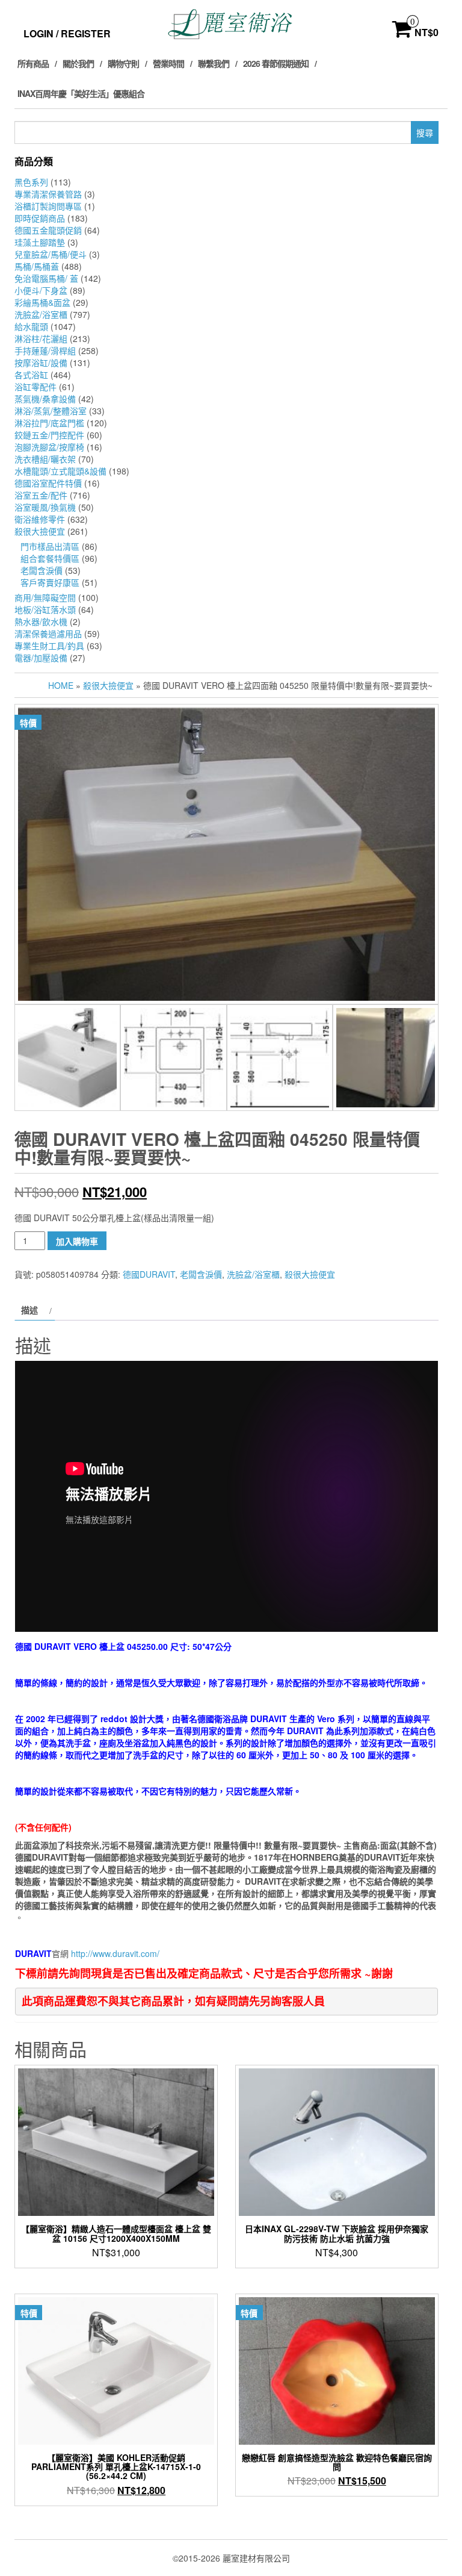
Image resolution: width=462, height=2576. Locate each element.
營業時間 (168, 63)
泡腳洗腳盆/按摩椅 (49, 447)
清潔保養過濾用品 (48, 633)
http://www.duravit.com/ (115, 1953)
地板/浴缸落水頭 (45, 609)
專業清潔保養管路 (48, 194)
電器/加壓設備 (41, 658)
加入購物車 (77, 1241)
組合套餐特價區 (50, 558)
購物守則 (123, 63)
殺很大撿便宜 (40, 531)
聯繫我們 (214, 63)
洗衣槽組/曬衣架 (45, 459)
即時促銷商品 (40, 218)
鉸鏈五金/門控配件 (49, 435)
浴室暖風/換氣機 (45, 507)
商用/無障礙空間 (45, 597)
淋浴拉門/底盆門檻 (49, 423)
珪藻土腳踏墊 (40, 242)
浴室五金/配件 (41, 495)
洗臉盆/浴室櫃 (41, 314)
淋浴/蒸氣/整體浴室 (51, 411)
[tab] (35, 1310)
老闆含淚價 (42, 570)
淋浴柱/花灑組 (41, 338)
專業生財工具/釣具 (49, 646)
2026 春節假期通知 (276, 63)
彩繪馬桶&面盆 (42, 302)
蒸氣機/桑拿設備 (45, 399)
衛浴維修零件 (40, 519)
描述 (29, 1310)
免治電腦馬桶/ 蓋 (46, 278)
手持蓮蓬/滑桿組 (45, 350)
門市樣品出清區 (50, 546)
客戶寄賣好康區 (50, 582)
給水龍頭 (31, 326)
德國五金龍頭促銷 (48, 230)
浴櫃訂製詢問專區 (48, 206)
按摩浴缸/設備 (41, 362)
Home (61, 685)
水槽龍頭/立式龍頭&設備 (60, 471)
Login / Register (67, 33)
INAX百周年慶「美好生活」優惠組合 (81, 93)
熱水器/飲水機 (41, 621)
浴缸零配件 (35, 387)
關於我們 (78, 63)
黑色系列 (31, 182)
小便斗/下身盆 (41, 290)
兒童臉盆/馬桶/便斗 (51, 254)
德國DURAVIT (149, 1274)
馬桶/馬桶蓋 (37, 266)
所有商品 (33, 63)
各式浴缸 (31, 375)
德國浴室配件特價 (48, 483)
